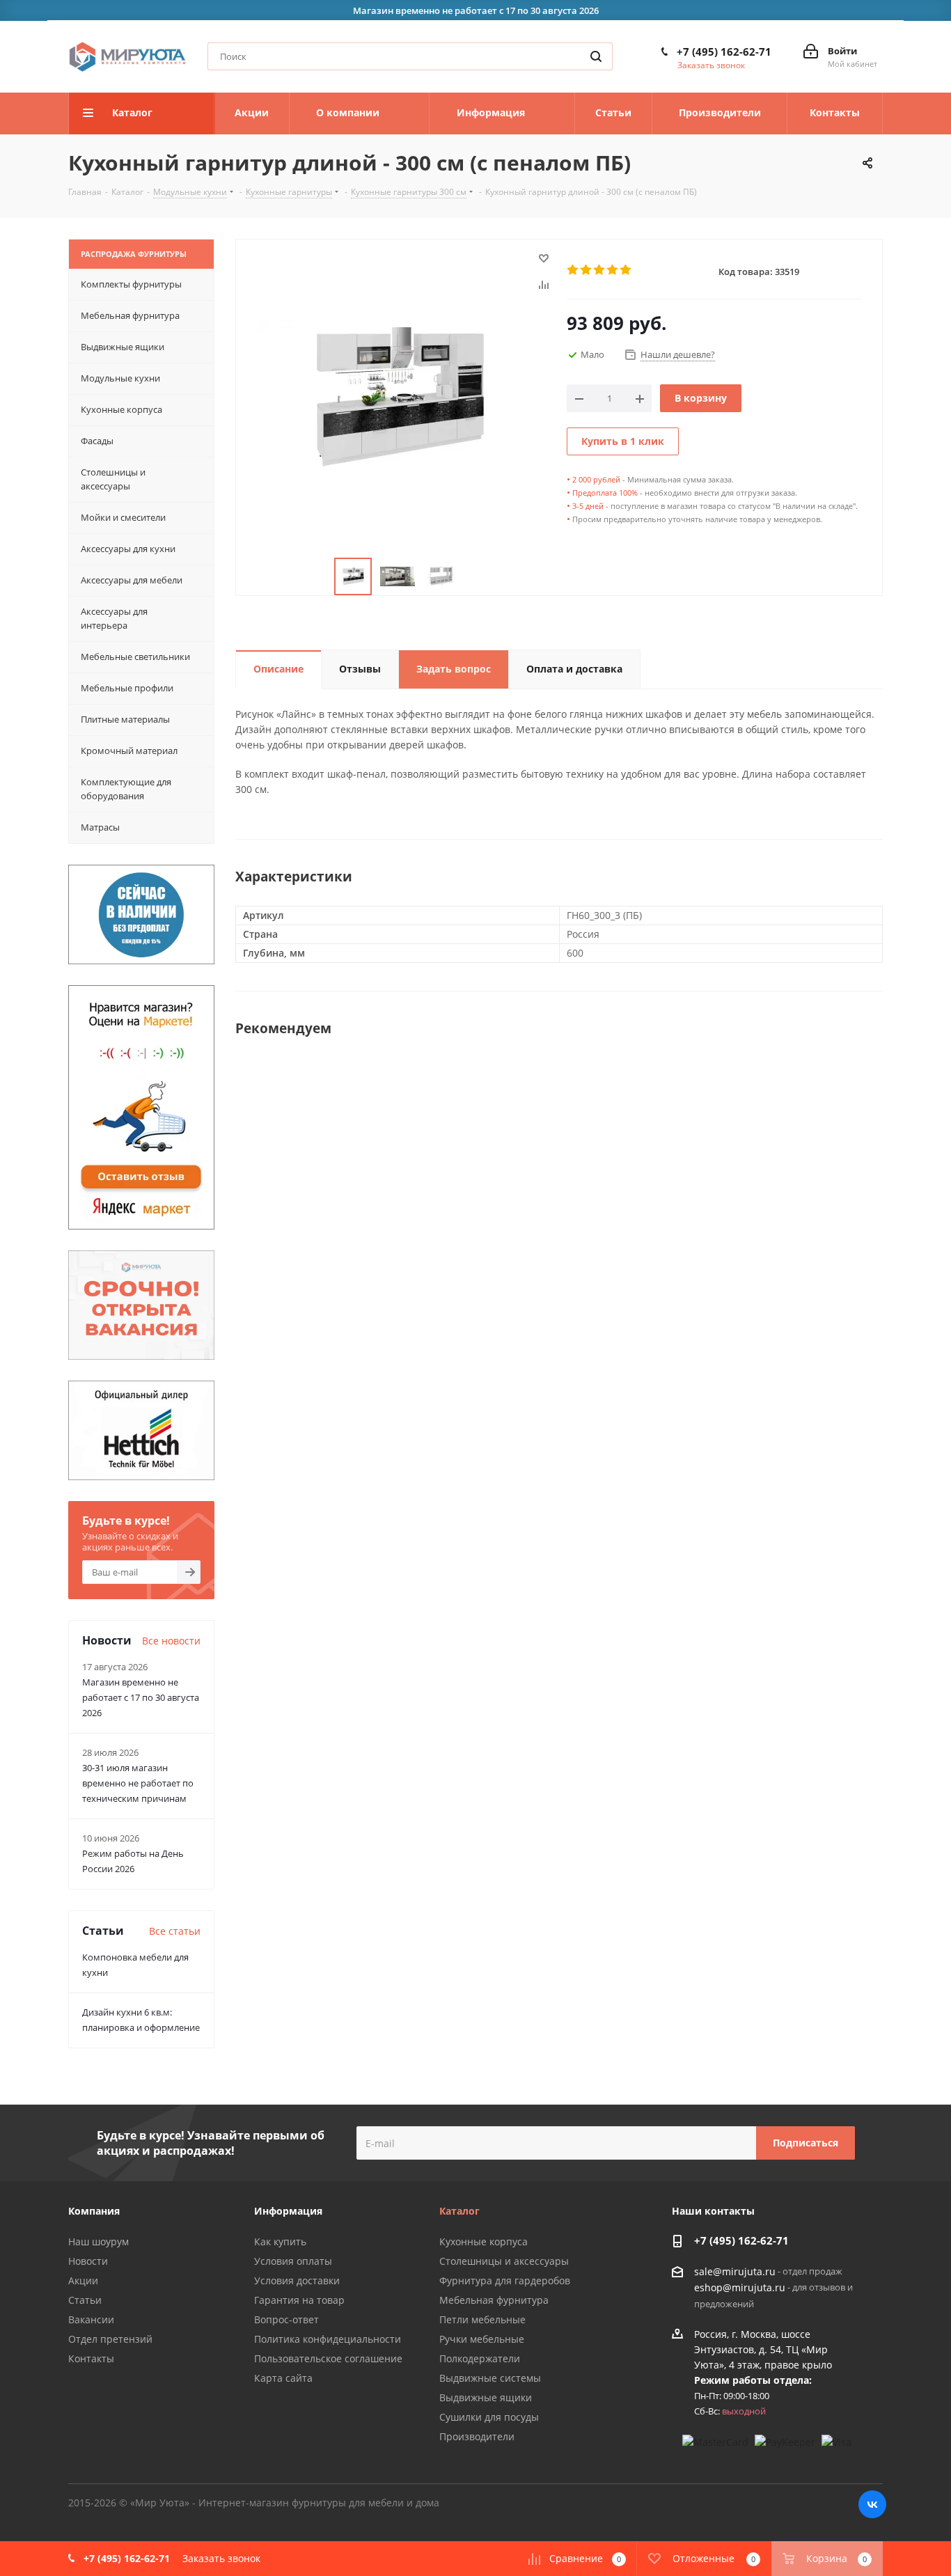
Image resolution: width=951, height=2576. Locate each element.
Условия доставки (297, 2280)
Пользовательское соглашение (328, 2358)
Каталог (459, 2211)
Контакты (91, 2358)
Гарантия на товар (299, 2300)
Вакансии (91, 2319)
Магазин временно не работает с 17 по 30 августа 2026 (141, 1697)
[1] (573, 270)
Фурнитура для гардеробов (505, 2280)
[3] (600, 270)
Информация (288, 2211)
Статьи (85, 2300)
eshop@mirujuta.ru (740, 2288)
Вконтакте (872, 2504)
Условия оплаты (293, 2261)
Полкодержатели (480, 2358)
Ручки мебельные (482, 2339)
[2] (587, 270)
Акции (83, 2280)
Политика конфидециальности (328, 2339)
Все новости (171, 1641)
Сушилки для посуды (489, 2417)
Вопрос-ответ (286, 2319)
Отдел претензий (110, 2339)
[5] (626, 270)
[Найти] (596, 56)
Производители (477, 2436)
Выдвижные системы (490, 2378)
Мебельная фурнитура (494, 2300)
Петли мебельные (482, 2319)
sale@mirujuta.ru (735, 2271)
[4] (613, 270)
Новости (88, 2261)
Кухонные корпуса (484, 2241)
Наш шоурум (99, 2241)
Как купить (280, 2241)
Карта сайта (283, 2378)
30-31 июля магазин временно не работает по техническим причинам (138, 1783)
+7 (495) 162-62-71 (724, 52)
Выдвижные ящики (486, 2397)
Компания (94, 2211)
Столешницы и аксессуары (504, 2261)
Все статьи (175, 1931)
